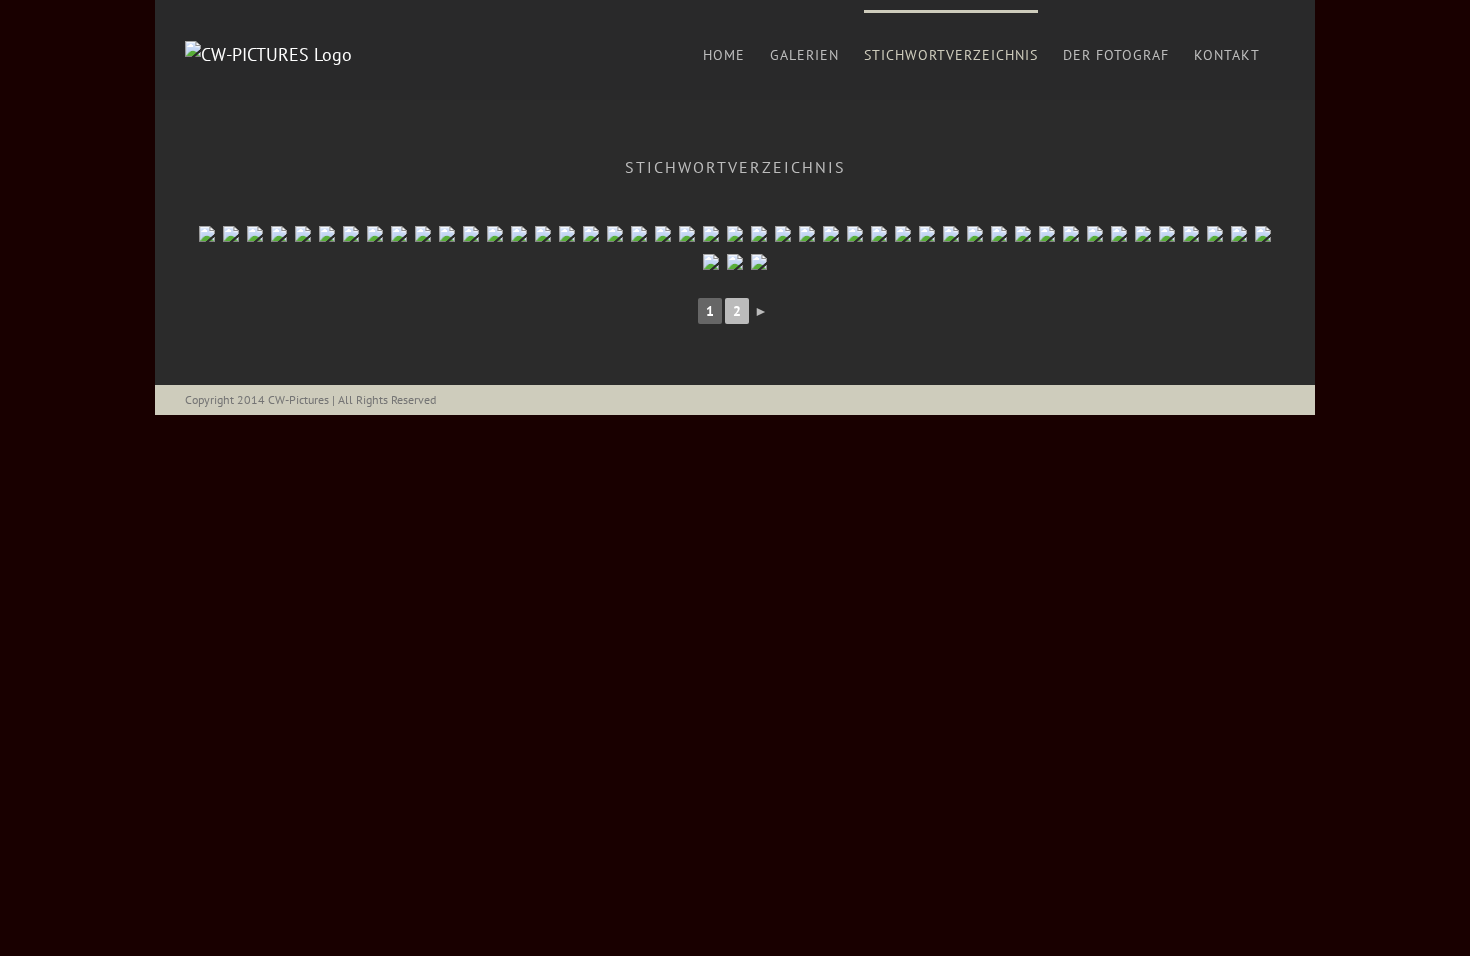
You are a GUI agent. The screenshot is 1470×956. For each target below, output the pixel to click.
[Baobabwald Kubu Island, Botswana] (279, 234)
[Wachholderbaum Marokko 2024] (783, 234)
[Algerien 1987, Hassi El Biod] (207, 234)
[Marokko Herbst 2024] (903, 234)
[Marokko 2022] (855, 234)
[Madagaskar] (759, 234)
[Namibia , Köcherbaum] (1263, 234)
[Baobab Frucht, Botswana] (423, 234)
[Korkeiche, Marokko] (999, 234)
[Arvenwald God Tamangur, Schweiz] (639, 234)
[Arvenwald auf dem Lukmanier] (519, 234)
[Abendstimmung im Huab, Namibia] (1239, 234)
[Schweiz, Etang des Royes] (495, 234)
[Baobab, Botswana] (447, 234)
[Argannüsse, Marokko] (1071, 234)
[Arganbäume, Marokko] (1047, 234)
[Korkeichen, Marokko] (975, 234)
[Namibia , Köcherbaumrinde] (759, 262)
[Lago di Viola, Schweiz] (471, 234)
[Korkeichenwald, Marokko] (1023, 234)
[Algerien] (255, 234)
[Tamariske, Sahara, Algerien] (231, 234)
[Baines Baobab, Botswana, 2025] (1119, 234)
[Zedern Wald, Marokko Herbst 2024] (927, 234)
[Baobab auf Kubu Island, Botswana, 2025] (1191, 234)
